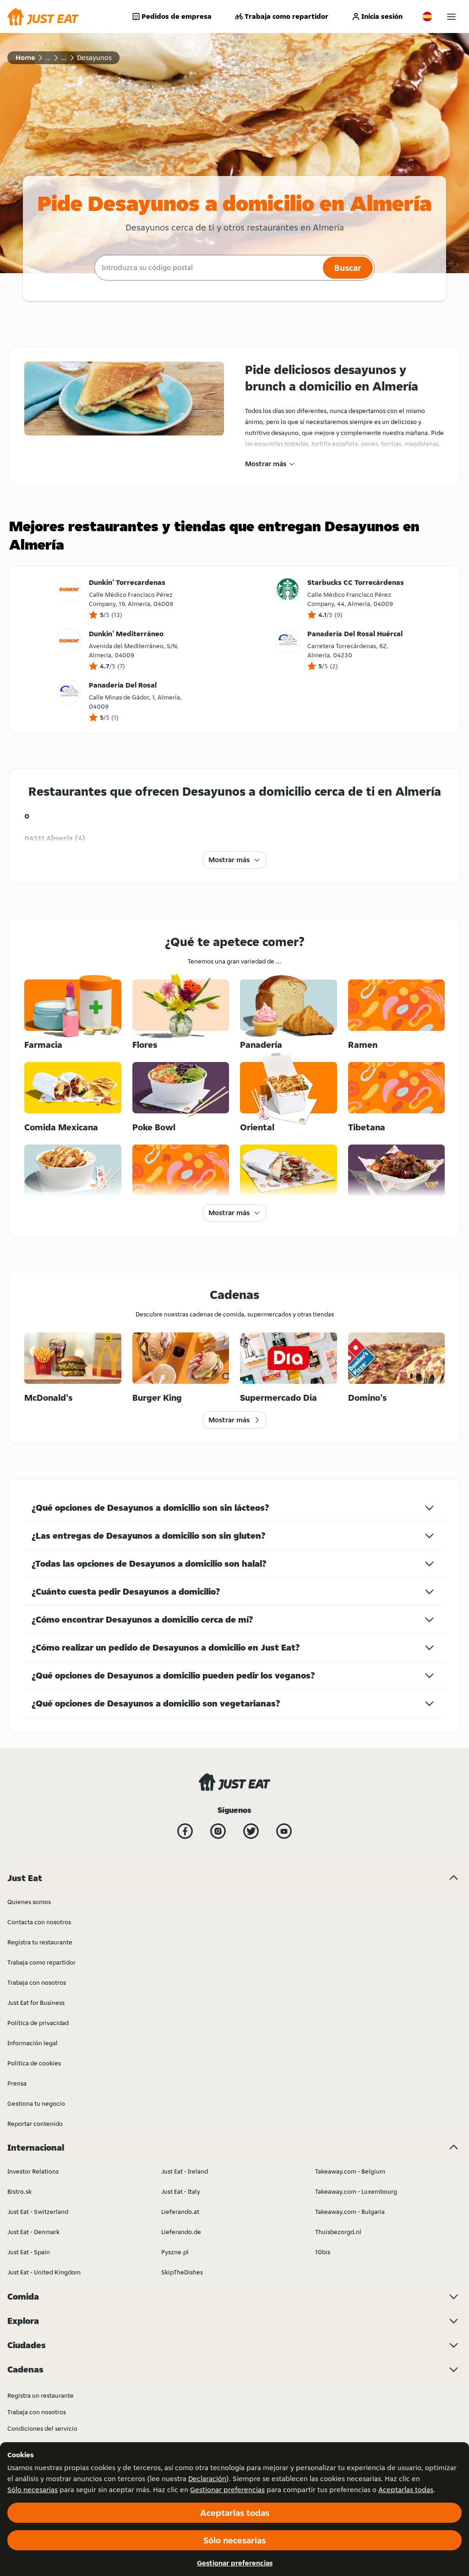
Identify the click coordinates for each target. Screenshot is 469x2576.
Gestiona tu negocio (36, 2103)
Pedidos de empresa (177, 16)
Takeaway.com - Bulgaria (350, 2212)
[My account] (451, 17)
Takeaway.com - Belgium (350, 2171)
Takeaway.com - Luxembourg (356, 2191)
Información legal (33, 2043)
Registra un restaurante (41, 2395)
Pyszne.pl (175, 2252)
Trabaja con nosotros (37, 1982)
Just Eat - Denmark (33, 2232)
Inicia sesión (382, 16)
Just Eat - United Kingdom (44, 2272)
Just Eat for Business (36, 2003)
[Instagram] (218, 1831)
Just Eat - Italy (181, 2191)
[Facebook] (185, 1831)
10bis (323, 2252)
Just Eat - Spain (29, 2252)
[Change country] (427, 17)
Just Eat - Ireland (185, 2171)
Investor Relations (33, 2171)
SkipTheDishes (182, 2272)
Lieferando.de (181, 2232)
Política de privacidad (38, 2023)
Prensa (17, 2083)
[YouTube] (284, 1831)
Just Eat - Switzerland (38, 2212)
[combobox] (207, 268)
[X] (251, 1831)
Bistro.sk (19, 2191)
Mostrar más (266, 464)
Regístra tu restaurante (40, 1942)
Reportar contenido (35, 2124)
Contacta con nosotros (39, 1922)
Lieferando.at (180, 2212)
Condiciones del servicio (42, 2428)
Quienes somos (29, 1902)
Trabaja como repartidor (286, 16)
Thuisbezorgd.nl (338, 2232)
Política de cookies (34, 2063)
